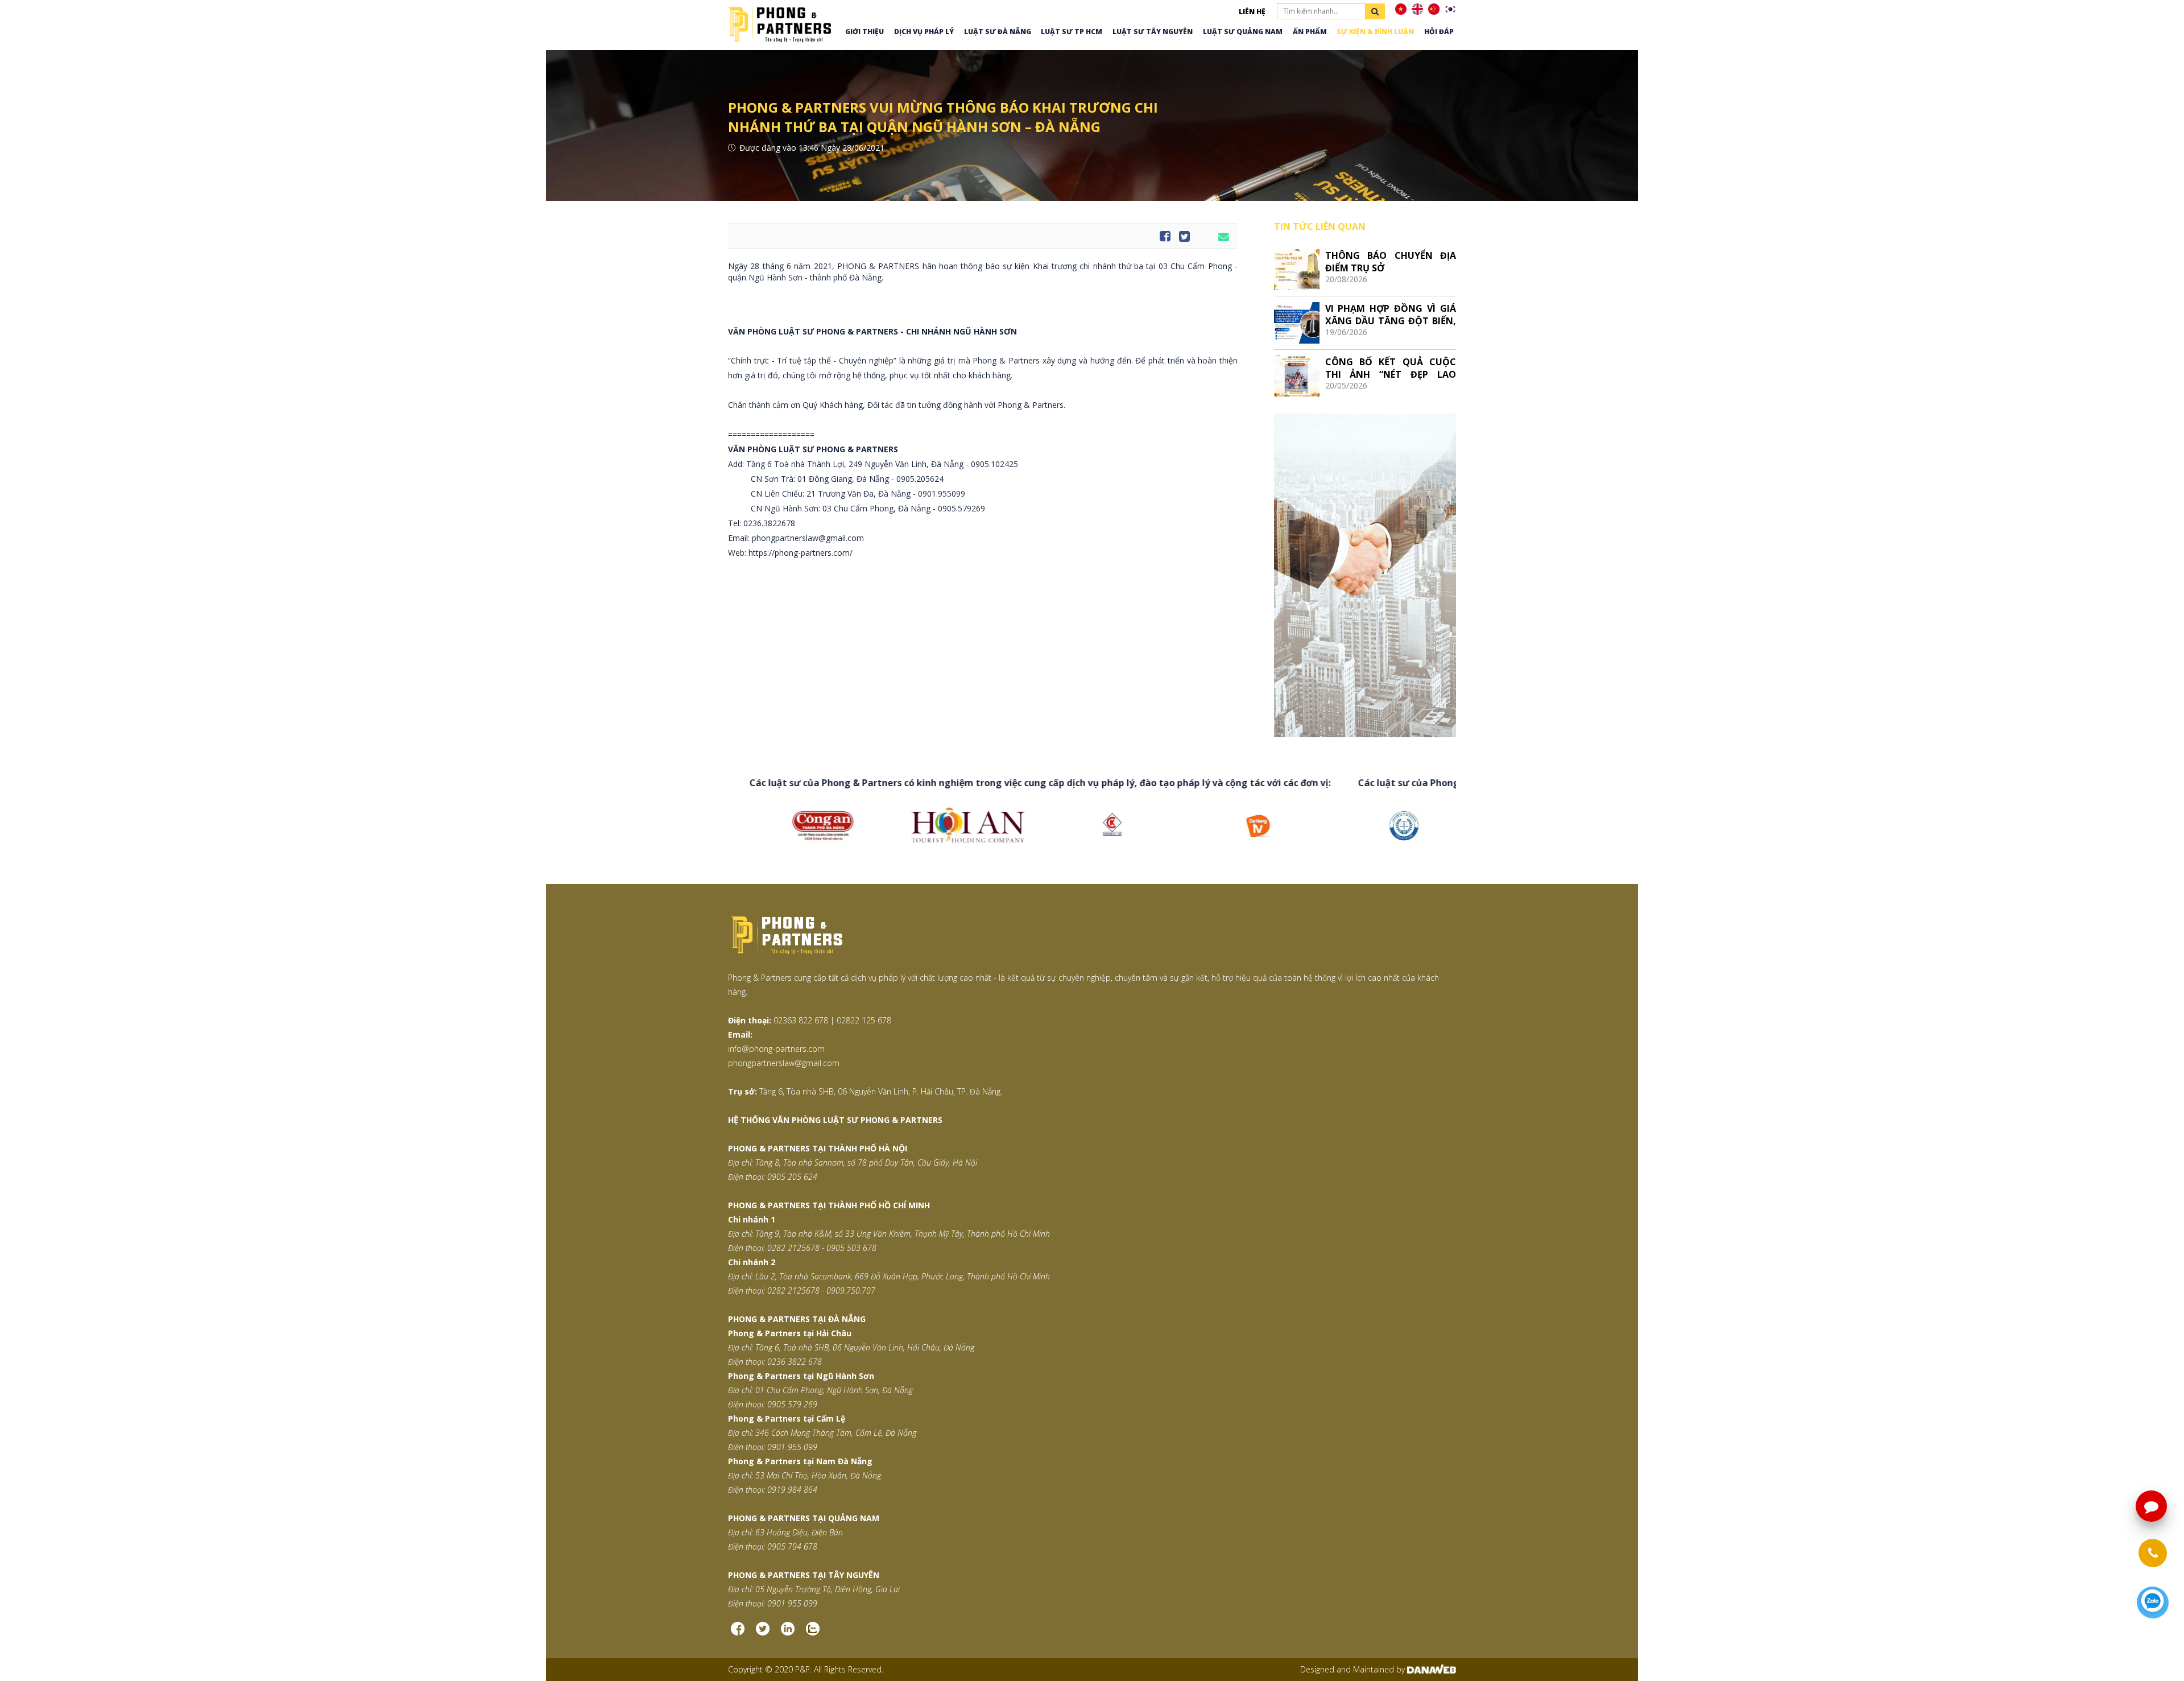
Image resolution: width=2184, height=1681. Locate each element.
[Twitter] (763, 1633)
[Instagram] (788, 1633)
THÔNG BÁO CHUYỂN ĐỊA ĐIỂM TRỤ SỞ (1391, 261)
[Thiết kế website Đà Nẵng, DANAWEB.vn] (1432, 1669)
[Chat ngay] (2153, 1603)
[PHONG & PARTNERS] (779, 23)
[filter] (1375, 11)
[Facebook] (738, 1633)
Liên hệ (1252, 12)
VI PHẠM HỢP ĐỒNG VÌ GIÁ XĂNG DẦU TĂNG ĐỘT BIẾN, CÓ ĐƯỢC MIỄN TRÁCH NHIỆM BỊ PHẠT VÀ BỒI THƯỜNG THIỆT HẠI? (1391, 314)
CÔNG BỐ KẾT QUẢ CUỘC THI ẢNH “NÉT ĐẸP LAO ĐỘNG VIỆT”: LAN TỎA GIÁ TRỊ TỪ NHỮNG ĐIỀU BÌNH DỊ (1391, 368)
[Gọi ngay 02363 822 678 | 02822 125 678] (2153, 1553)
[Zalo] (813, 1633)
